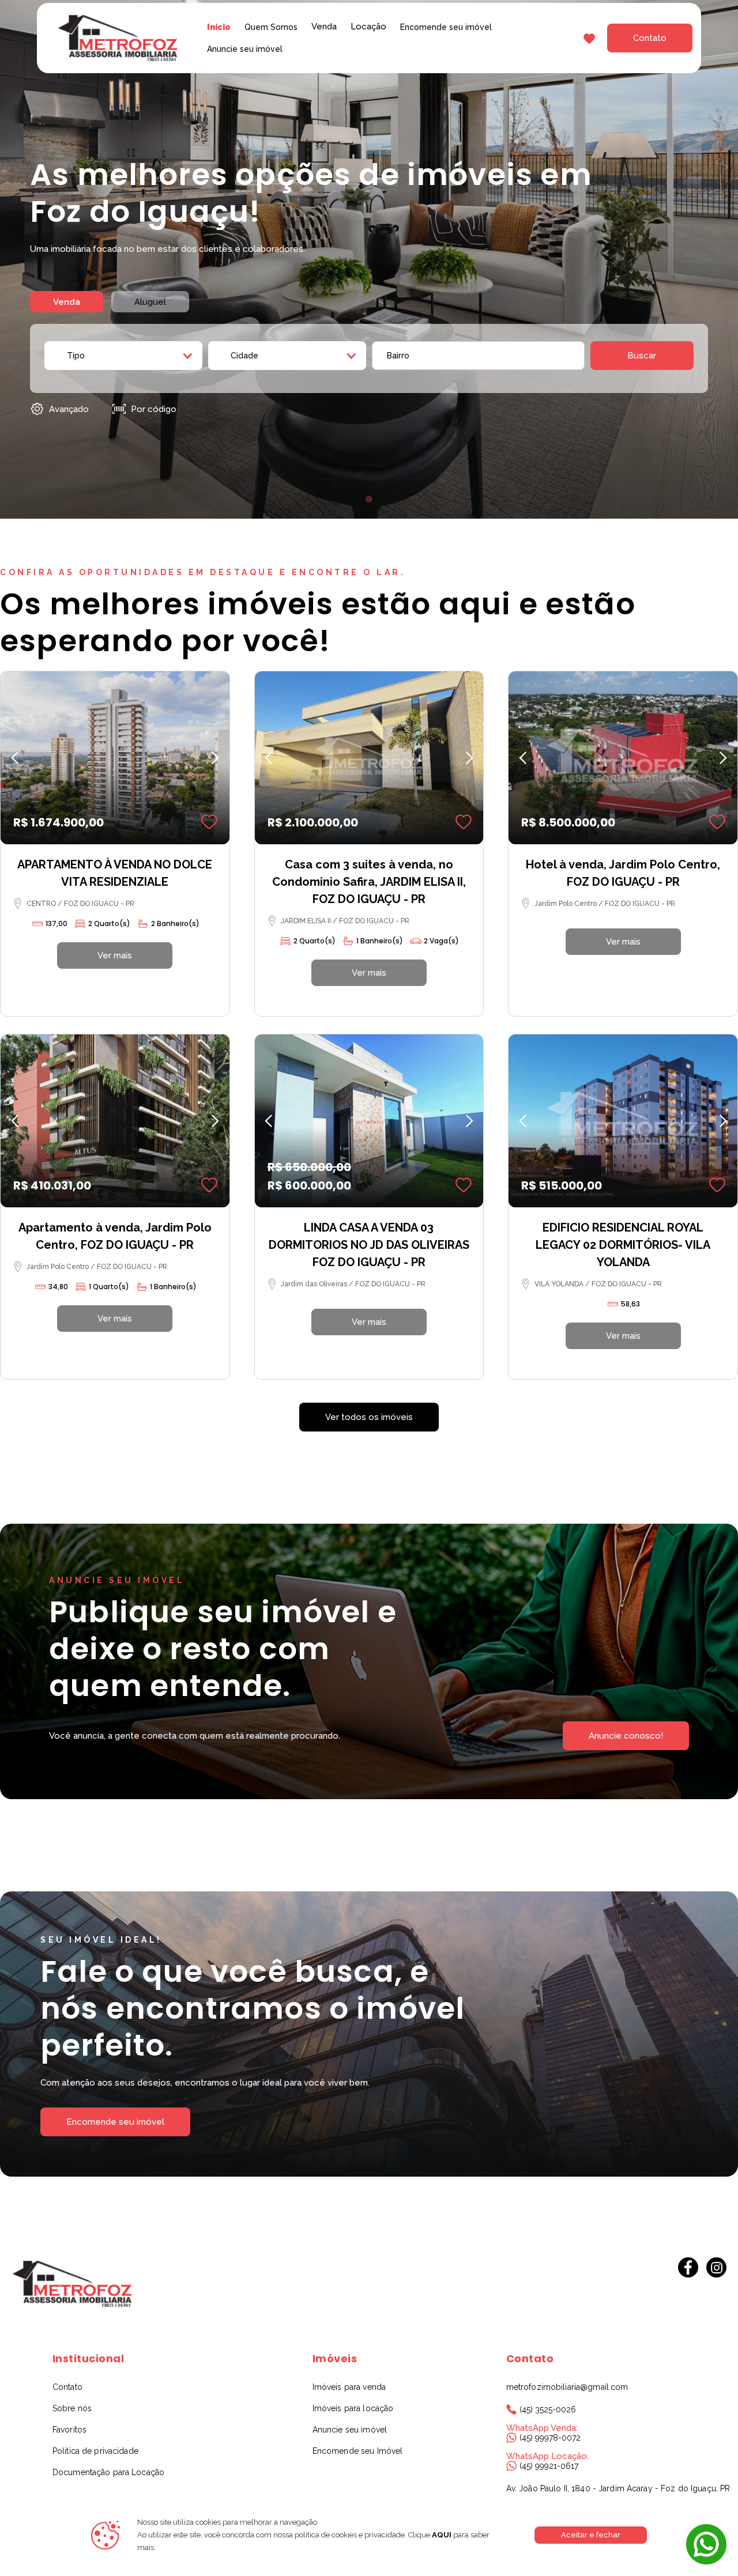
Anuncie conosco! (626, 1736)
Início (219, 27)
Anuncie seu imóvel (245, 49)
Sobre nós (72, 2408)
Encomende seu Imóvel (358, 2451)
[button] (324, 27)
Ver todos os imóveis (369, 1417)
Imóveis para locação (353, 2408)
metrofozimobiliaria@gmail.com (567, 2387)
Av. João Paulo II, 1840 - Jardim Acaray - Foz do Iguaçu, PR (618, 2488)
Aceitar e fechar (591, 2535)
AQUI (441, 2535)
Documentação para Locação (108, 2472)
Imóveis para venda (349, 2387)
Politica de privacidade (95, 2451)
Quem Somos (271, 27)
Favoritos (69, 2430)
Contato (650, 38)
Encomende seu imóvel (446, 27)
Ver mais (115, 955)
